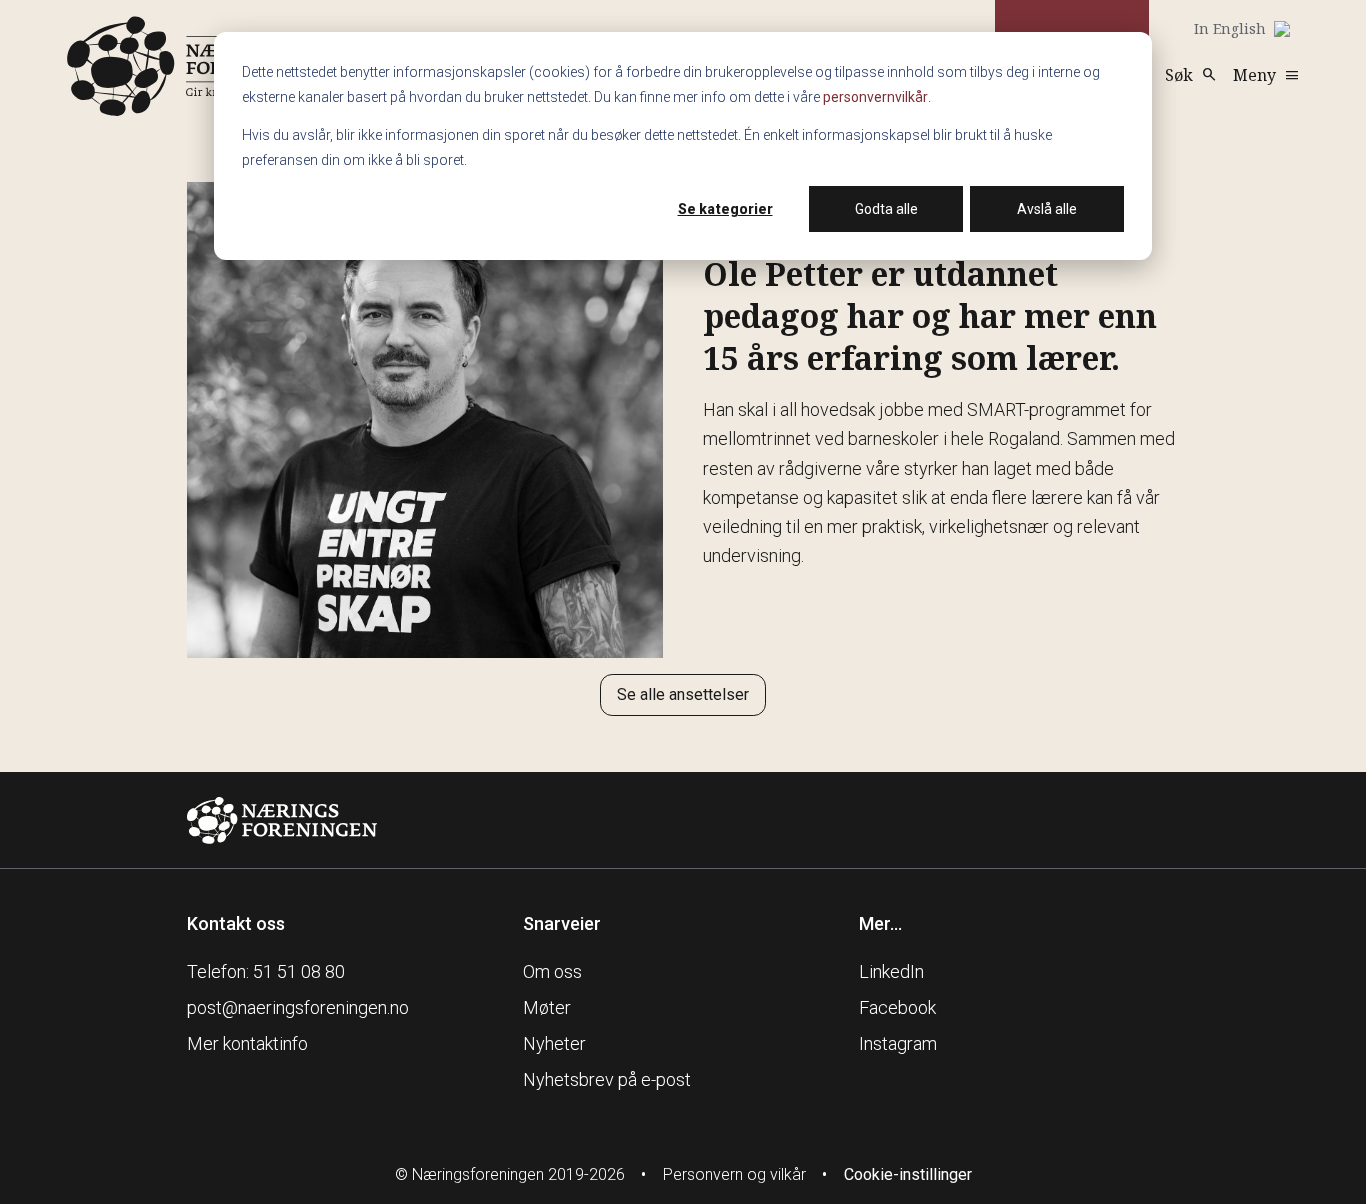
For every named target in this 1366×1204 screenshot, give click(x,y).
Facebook (897, 1007)
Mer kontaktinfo (247, 1043)
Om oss (552, 971)
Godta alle (886, 209)
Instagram (898, 1043)
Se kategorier (725, 209)
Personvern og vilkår (734, 1174)
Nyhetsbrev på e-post (607, 1079)
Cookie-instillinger (908, 1174)
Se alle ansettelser (683, 694)
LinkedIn (891, 971)
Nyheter (554, 1043)
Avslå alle (1047, 209)
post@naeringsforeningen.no (298, 1007)
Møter (547, 1007)
